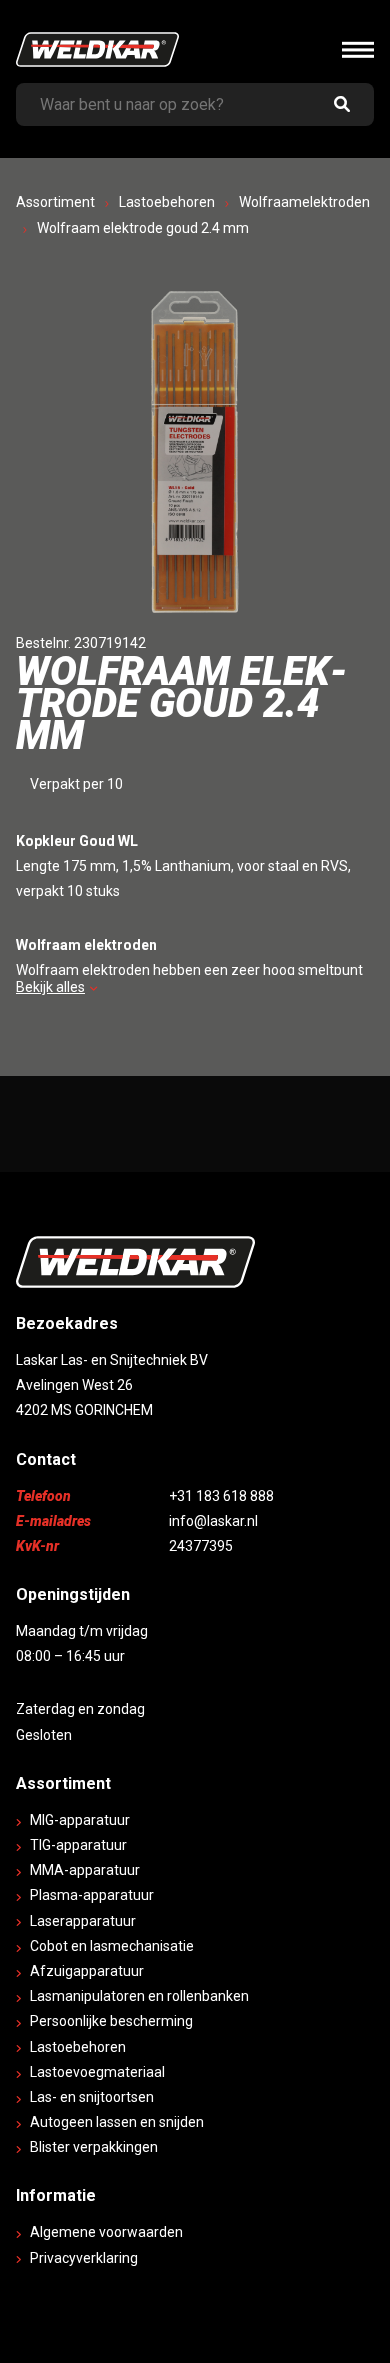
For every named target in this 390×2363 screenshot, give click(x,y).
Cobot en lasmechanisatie (112, 1946)
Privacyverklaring (84, 2258)
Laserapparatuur (83, 1921)
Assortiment (55, 202)
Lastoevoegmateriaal (97, 2072)
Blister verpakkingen (94, 2147)
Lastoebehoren (167, 202)
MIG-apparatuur (80, 1820)
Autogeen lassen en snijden (117, 2122)
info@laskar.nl (213, 1521)
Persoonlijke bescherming (111, 2021)
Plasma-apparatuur (92, 1895)
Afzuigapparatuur (87, 1971)
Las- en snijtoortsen (92, 2097)
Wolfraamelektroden (304, 202)
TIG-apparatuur (78, 1845)
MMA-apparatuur (85, 1870)
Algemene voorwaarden (106, 2232)
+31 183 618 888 (221, 1496)
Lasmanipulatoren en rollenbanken (139, 1996)
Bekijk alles (50, 987)
